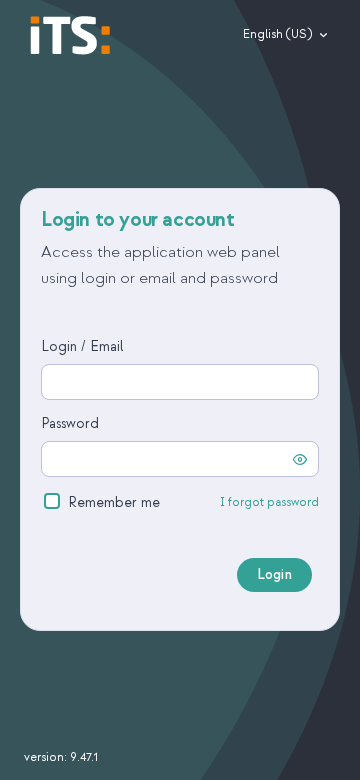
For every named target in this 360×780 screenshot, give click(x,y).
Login (274, 574)
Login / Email (82, 346)
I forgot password (269, 503)
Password (70, 423)
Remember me (114, 502)
